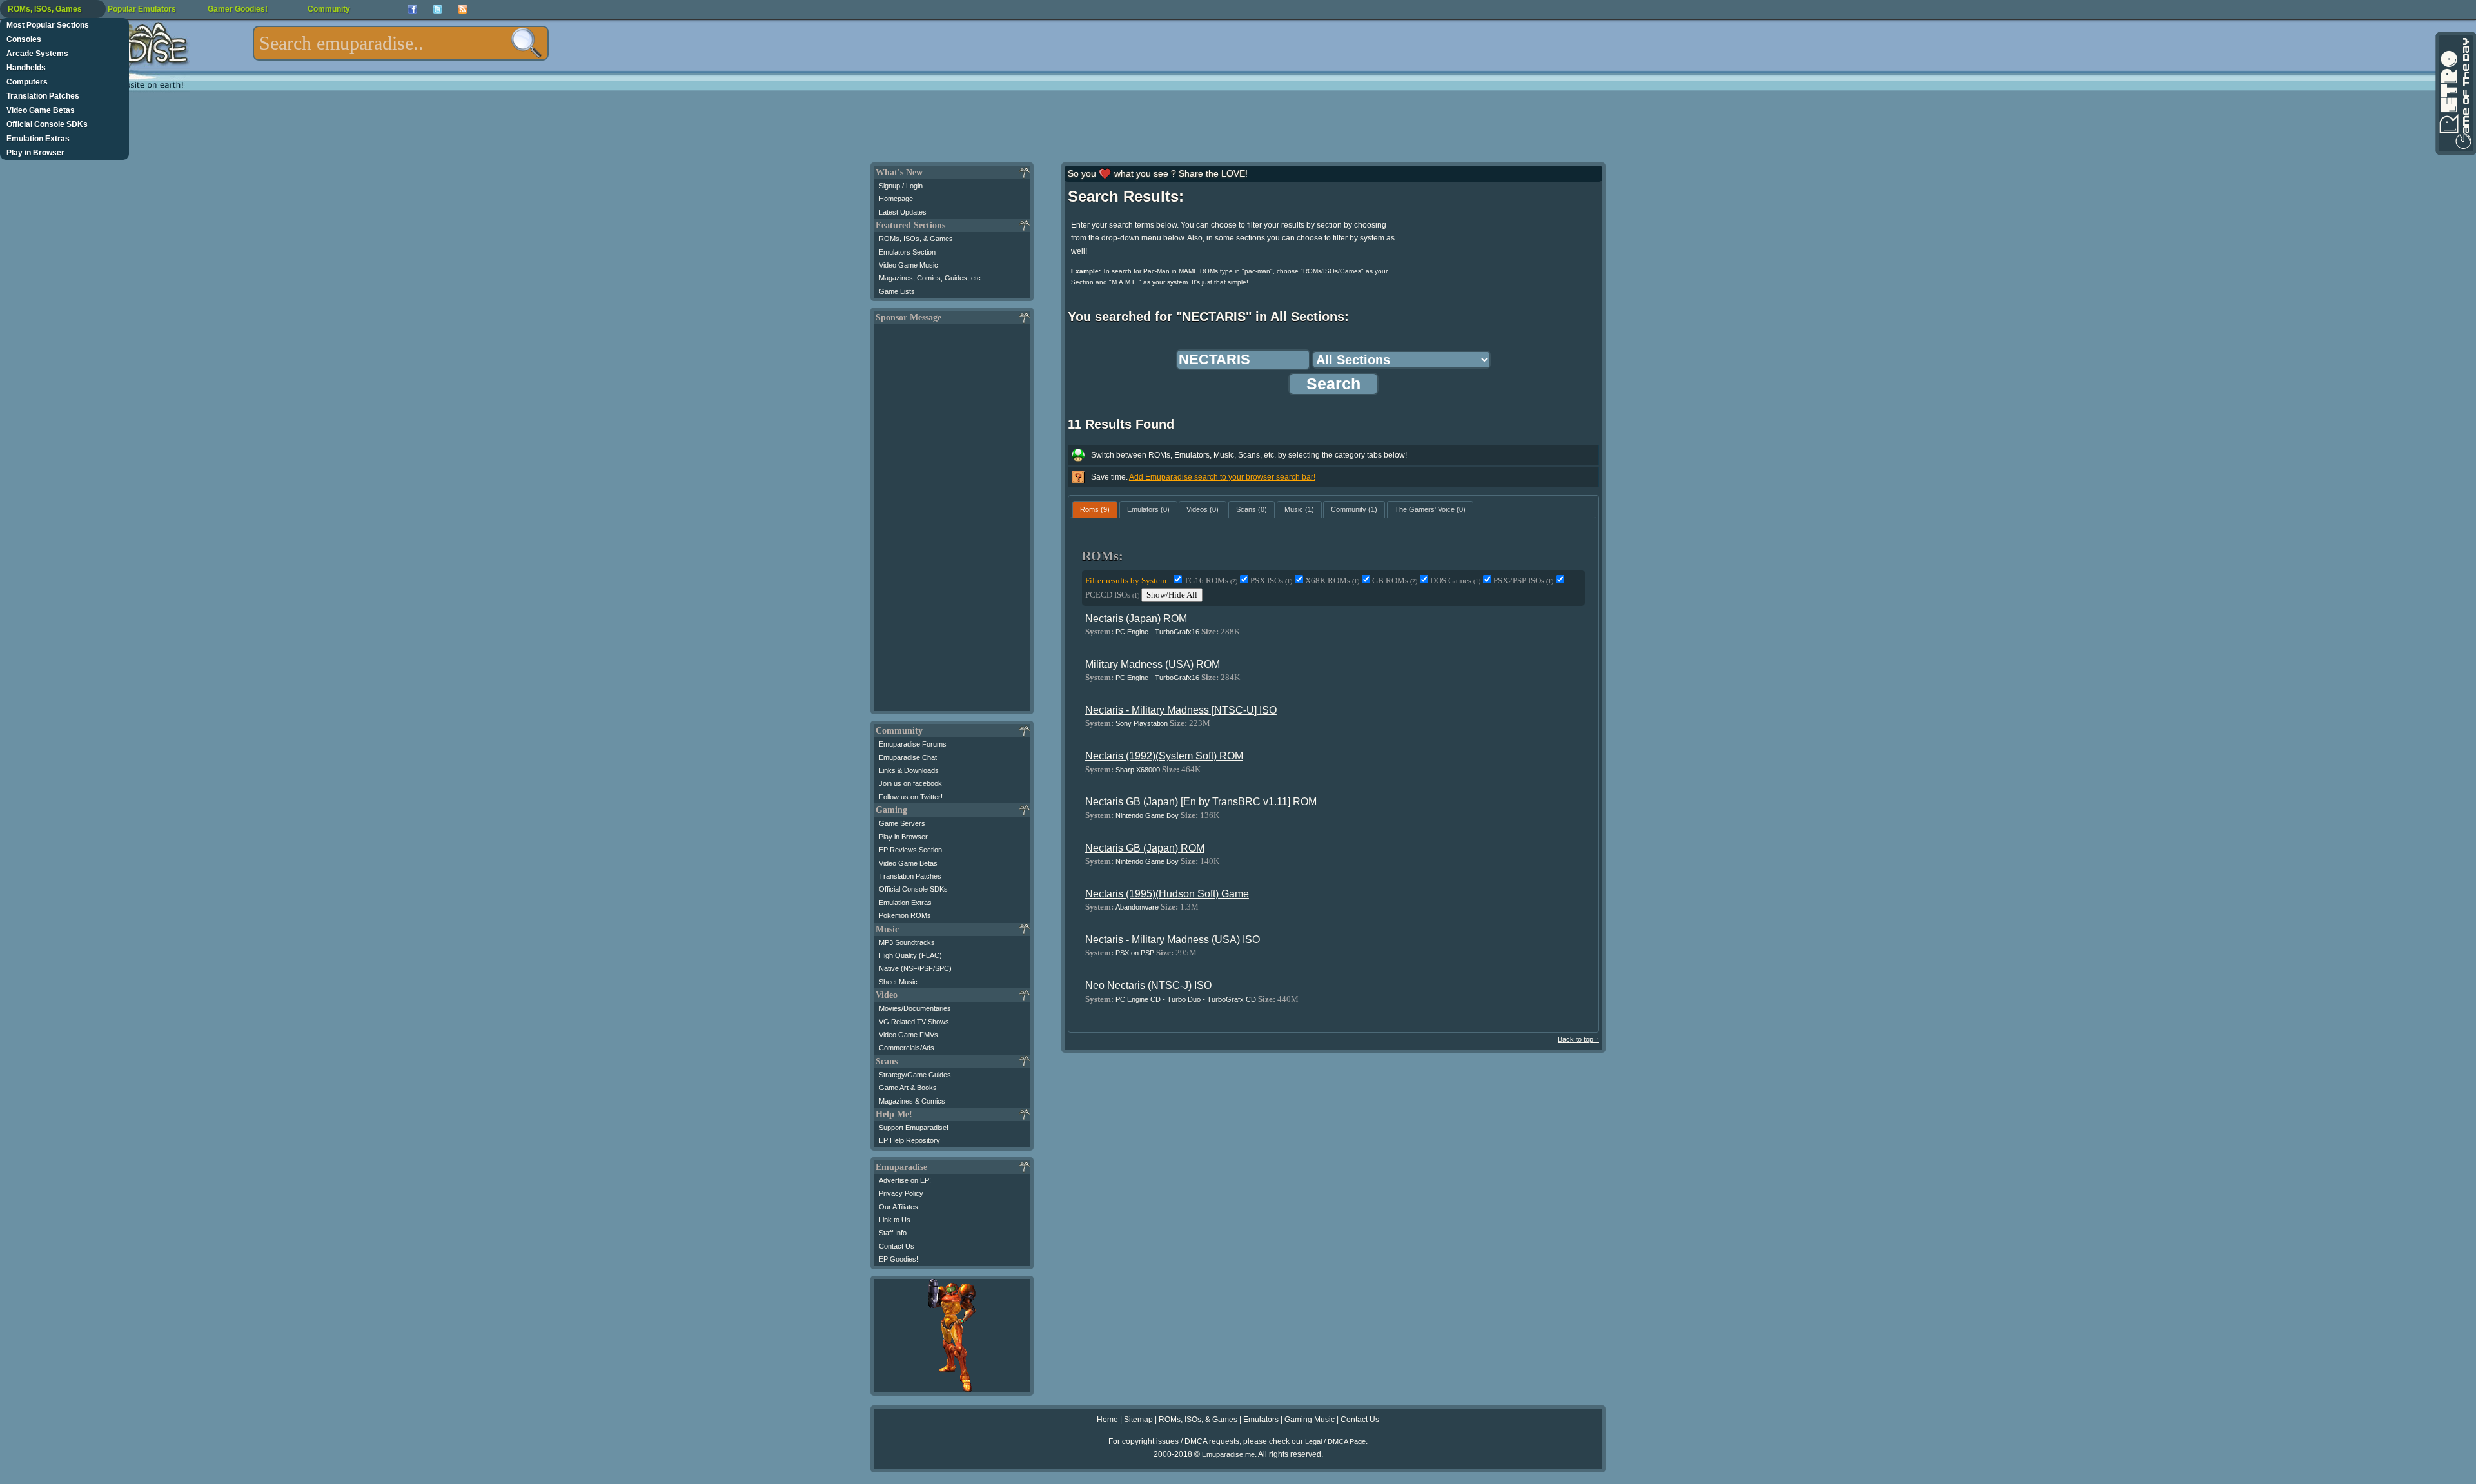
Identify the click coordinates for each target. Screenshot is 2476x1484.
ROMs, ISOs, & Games (916, 239)
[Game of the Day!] (2455, 93)
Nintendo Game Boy (1147, 815)
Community (329, 9)
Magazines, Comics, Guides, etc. (931, 278)
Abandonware (1137, 907)
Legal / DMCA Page (1335, 1441)
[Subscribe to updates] (463, 9)
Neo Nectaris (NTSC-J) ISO (1148, 985)
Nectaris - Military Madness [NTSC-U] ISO (1181, 710)
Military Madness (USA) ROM (1153, 664)
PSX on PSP (1135, 953)
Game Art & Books (908, 1088)
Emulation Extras (38, 139)
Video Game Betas (41, 110)
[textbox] (401, 43)
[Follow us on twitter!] (437, 9)
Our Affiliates (899, 1207)
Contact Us (897, 1246)
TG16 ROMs (1211, 581)
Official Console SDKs (47, 124)
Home (1107, 1420)
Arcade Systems (37, 54)
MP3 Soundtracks (907, 942)
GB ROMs (1395, 581)
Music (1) (1299, 509)
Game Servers (902, 823)
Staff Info (893, 1233)
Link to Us (895, 1220)
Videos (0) (1203, 509)
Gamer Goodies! (238, 9)
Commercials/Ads (907, 1048)
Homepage (896, 199)
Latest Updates (903, 212)
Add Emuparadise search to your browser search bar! (1222, 477)
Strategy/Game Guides (915, 1075)
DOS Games (1455, 581)
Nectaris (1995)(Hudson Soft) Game (1167, 894)
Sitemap (1138, 1420)
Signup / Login (901, 186)
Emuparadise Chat (908, 757)
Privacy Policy (901, 1193)
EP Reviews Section (910, 850)
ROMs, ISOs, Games (45, 9)
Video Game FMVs (909, 1035)
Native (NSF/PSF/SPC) (915, 968)
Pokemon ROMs (905, 915)
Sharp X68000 (1138, 770)
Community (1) (1354, 509)
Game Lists (897, 291)
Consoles (24, 39)
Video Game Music (909, 265)
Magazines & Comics (912, 1101)
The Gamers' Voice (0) (1430, 509)
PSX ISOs (1271, 581)
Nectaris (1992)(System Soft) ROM (1164, 756)
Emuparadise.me (1228, 1454)
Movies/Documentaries (915, 1008)
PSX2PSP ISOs (1523, 581)
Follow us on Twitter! (911, 797)
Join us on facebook (910, 783)
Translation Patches (43, 96)
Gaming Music (1310, 1420)
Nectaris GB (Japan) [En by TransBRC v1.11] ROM (1201, 802)
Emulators (1261, 1420)
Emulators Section (907, 252)
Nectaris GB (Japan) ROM (1145, 848)
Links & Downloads (909, 770)
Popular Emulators (142, 9)
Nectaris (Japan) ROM (1136, 619)
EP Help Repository (909, 1140)
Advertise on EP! (905, 1180)
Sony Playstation (1142, 723)
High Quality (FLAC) (910, 955)
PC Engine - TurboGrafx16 (1157, 632)
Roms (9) (1095, 509)
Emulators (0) (1148, 509)
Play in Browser (35, 153)
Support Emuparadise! (914, 1128)
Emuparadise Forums (913, 744)
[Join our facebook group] (412, 9)
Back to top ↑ (1578, 1039)
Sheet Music (898, 982)
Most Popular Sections (48, 25)
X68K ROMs (1332, 581)
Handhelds (26, 68)
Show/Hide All (1172, 595)
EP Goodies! (899, 1259)
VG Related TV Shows (914, 1022)
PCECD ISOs (1112, 595)
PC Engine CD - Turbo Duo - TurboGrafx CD (1186, 999)
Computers (27, 82)
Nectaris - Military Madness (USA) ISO (1173, 940)
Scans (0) (1252, 509)
